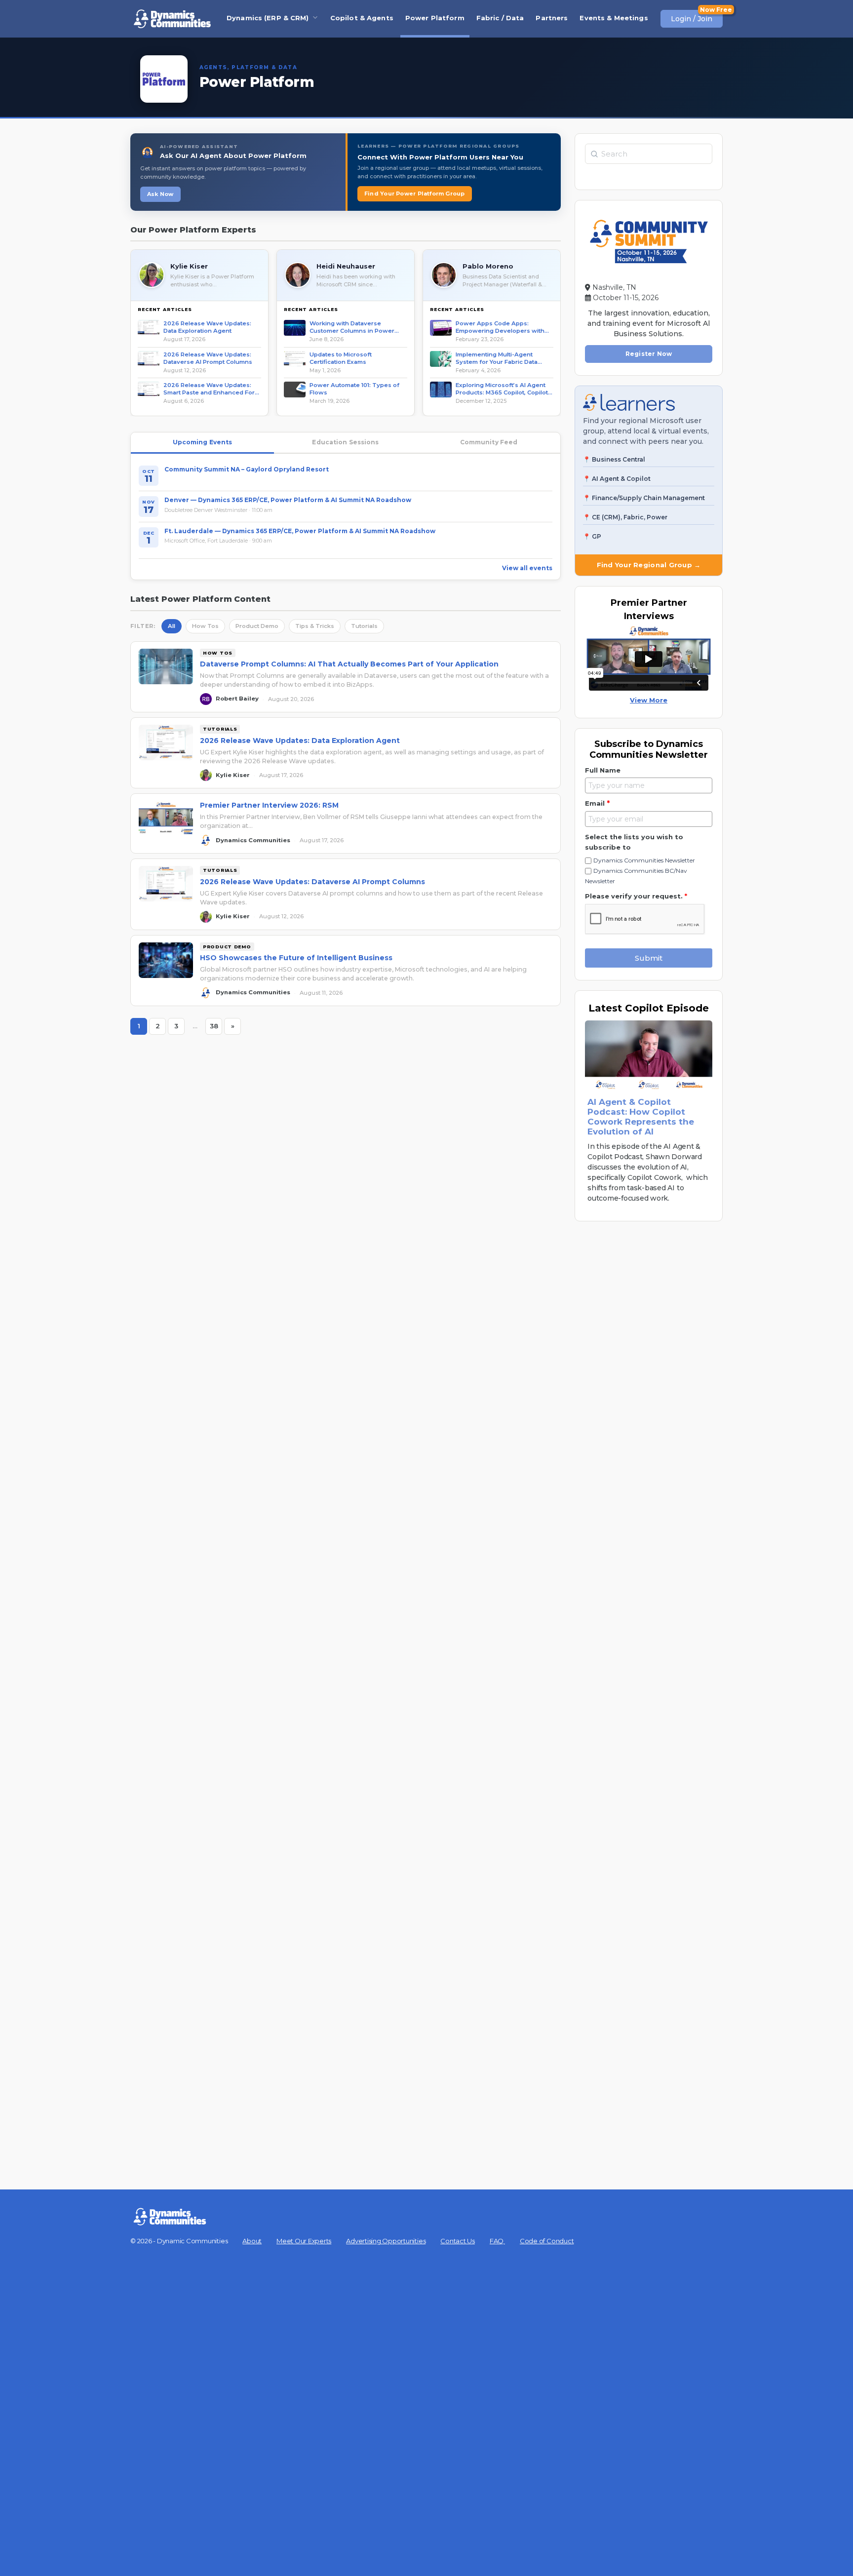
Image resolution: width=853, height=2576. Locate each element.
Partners (552, 18)
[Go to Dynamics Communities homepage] (172, 19)
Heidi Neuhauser (346, 266)
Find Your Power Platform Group (415, 194)
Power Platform (435, 18)
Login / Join (692, 19)
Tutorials (364, 626)
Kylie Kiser (189, 266)
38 (216, 1028)
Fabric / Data (500, 18)
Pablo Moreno (488, 266)
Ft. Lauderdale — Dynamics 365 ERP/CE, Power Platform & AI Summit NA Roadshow (300, 531)
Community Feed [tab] (489, 442)
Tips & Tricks (315, 626)
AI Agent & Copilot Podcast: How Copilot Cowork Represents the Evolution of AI (641, 1117)
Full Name (603, 770)
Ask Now (160, 194)
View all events (527, 568)
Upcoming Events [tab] (203, 442)
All (172, 626)
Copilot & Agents (362, 18)
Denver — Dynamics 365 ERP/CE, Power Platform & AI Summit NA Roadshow (288, 500)
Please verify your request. (636, 896)
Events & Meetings (614, 18)
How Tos (205, 626)
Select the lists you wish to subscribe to (634, 842)
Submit (649, 958)
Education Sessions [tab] (345, 442)
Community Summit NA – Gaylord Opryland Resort (247, 469)
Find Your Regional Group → (649, 565)
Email (597, 803)
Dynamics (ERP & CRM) (268, 18)
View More (649, 700)
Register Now (649, 354)
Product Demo (257, 626)
